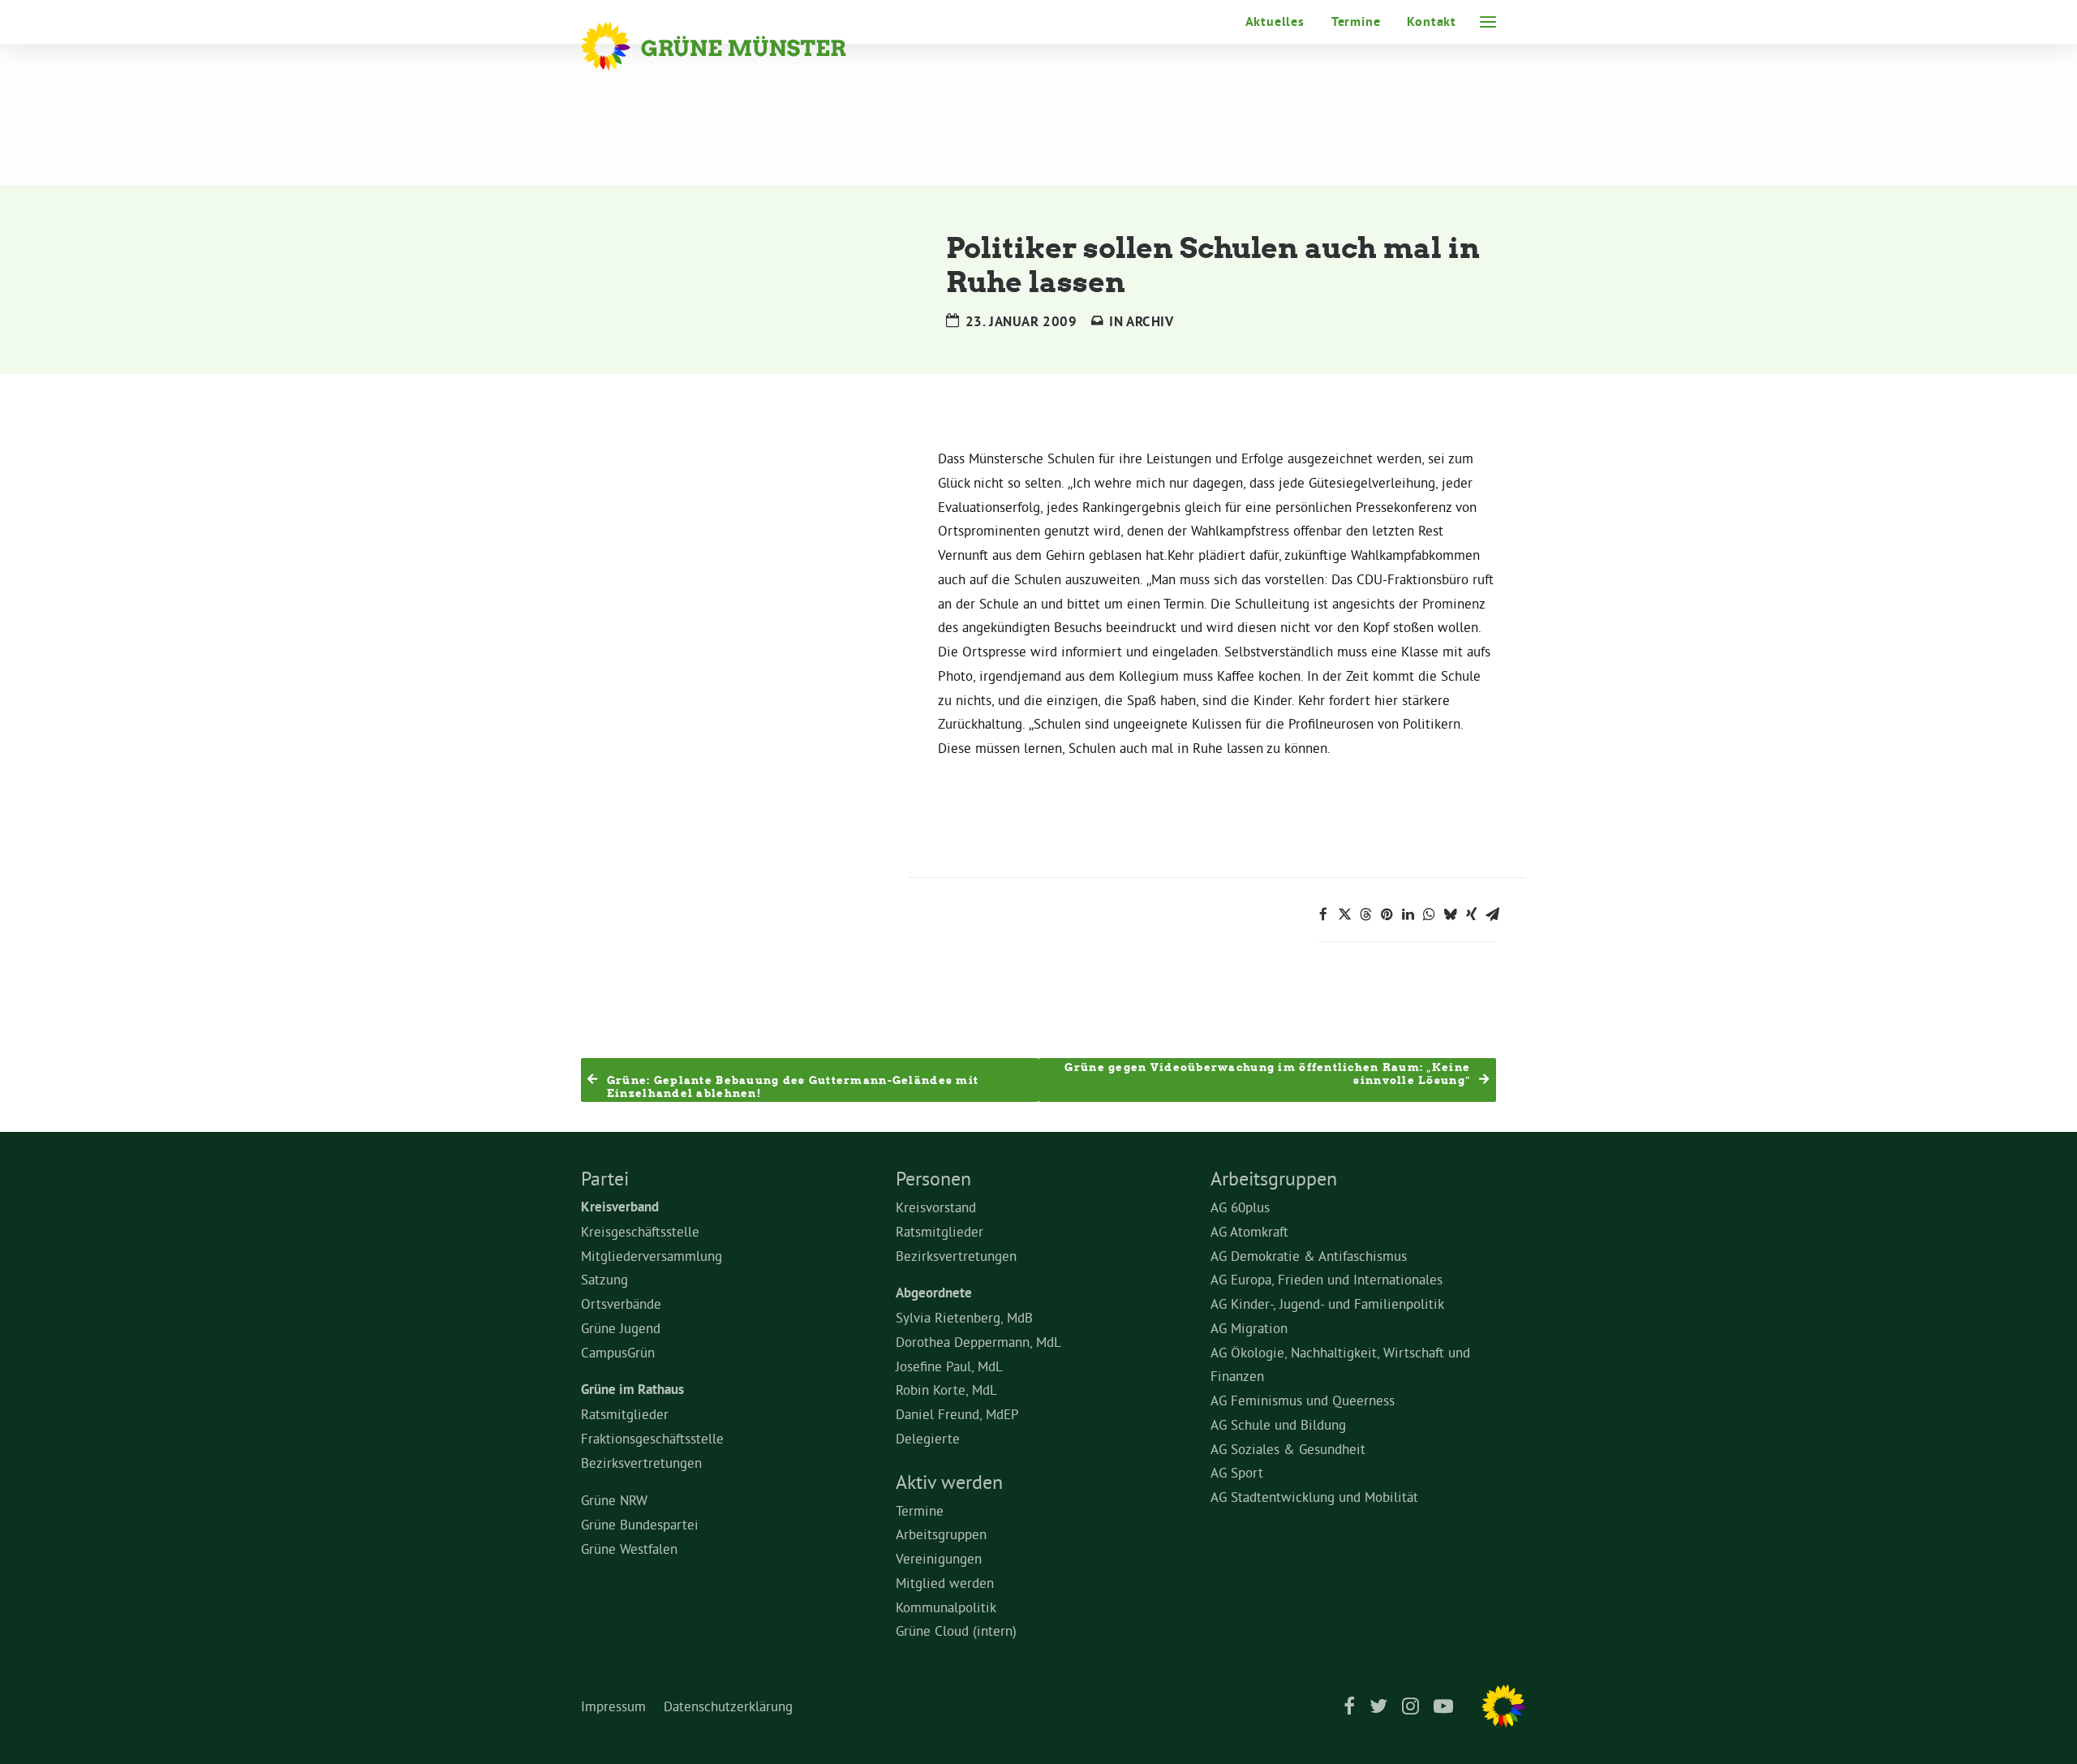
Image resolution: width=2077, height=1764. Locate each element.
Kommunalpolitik (946, 1607)
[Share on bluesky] (1450, 914)
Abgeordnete (934, 1293)
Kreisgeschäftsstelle (640, 1231)
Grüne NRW (614, 1500)
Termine (1356, 22)
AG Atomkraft (1249, 1231)
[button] (1488, 22)
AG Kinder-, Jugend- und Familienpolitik (1327, 1304)
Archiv (1150, 321)
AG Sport (1237, 1472)
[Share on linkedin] (1408, 914)
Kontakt (1432, 22)
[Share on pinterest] (1387, 914)
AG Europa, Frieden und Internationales (1327, 1279)
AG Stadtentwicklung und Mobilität (1314, 1497)
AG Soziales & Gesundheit (1288, 1449)
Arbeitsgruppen (941, 1534)
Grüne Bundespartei (640, 1524)
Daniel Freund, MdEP (957, 1414)
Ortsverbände (621, 1304)
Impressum (613, 1706)
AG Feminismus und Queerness (1303, 1400)
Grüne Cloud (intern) (956, 1631)
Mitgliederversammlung (651, 1256)
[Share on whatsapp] (1429, 914)
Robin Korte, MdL (946, 1390)
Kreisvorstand (936, 1207)
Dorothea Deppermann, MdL (978, 1342)
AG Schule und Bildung (1278, 1424)
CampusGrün (618, 1352)
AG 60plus (1240, 1207)
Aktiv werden (949, 1482)
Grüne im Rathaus (632, 1389)
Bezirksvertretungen (641, 1463)
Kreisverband (620, 1207)
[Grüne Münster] (735, 46)
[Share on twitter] (1344, 914)
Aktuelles (1275, 22)
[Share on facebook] (1323, 914)
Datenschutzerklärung (728, 1706)
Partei (605, 1178)
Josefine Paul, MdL (949, 1366)
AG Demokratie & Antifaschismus (1309, 1256)
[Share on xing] (1471, 914)
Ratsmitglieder (625, 1414)
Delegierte (928, 1438)
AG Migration (1249, 1328)
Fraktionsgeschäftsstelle (652, 1438)
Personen (933, 1178)
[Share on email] (1492, 914)
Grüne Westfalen (629, 1549)
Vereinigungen (939, 1558)
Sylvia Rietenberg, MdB (964, 1317)
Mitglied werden (945, 1583)
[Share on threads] (1365, 914)
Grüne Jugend (621, 1328)
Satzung (604, 1279)
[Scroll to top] (2045, 1728)
